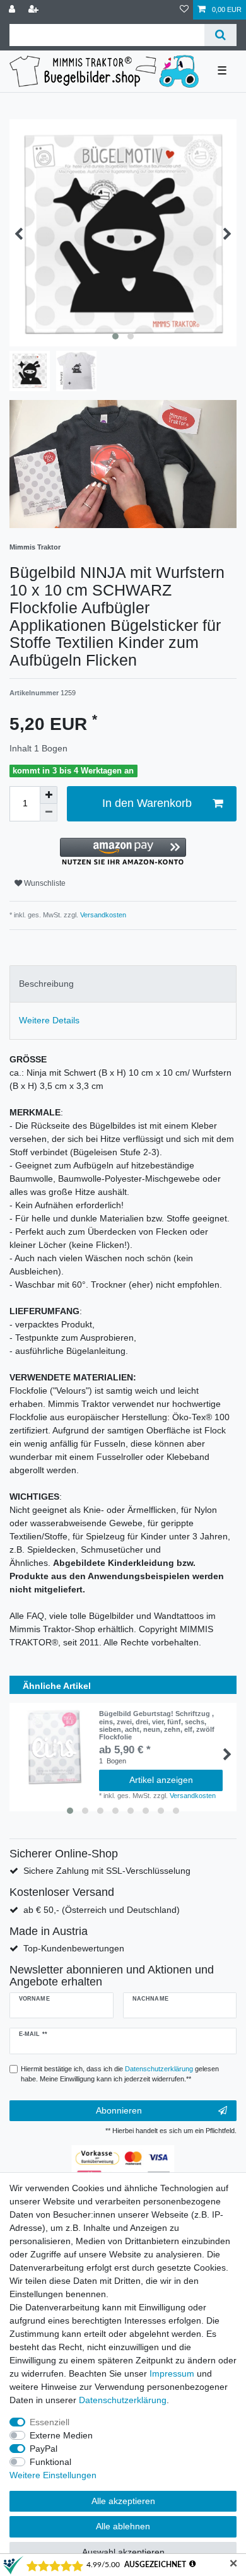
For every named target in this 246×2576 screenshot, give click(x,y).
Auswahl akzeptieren (123, 2552)
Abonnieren (119, 2110)
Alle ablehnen (123, 2526)
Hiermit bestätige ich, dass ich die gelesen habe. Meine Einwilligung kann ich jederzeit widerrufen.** (120, 2074)
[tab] (123, 984)
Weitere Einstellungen (53, 2475)
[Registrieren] (35, 10)
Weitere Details (49, 1020)
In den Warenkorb (147, 803)
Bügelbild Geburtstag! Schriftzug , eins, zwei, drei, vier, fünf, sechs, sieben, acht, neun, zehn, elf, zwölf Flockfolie (157, 1725)
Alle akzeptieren (123, 2501)
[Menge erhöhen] (49, 795)
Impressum (172, 2373)
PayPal (44, 2449)
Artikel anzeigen (161, 1780)
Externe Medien (61, 2435)
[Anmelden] (13, 10)
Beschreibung (46, 984)
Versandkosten (102, 915)
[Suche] (220, 35)
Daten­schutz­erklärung (123, 2400)
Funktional (50, 2462)
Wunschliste (44, 883)
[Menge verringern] (49, 813)
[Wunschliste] (184, 10)
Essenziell (50, 2422)
